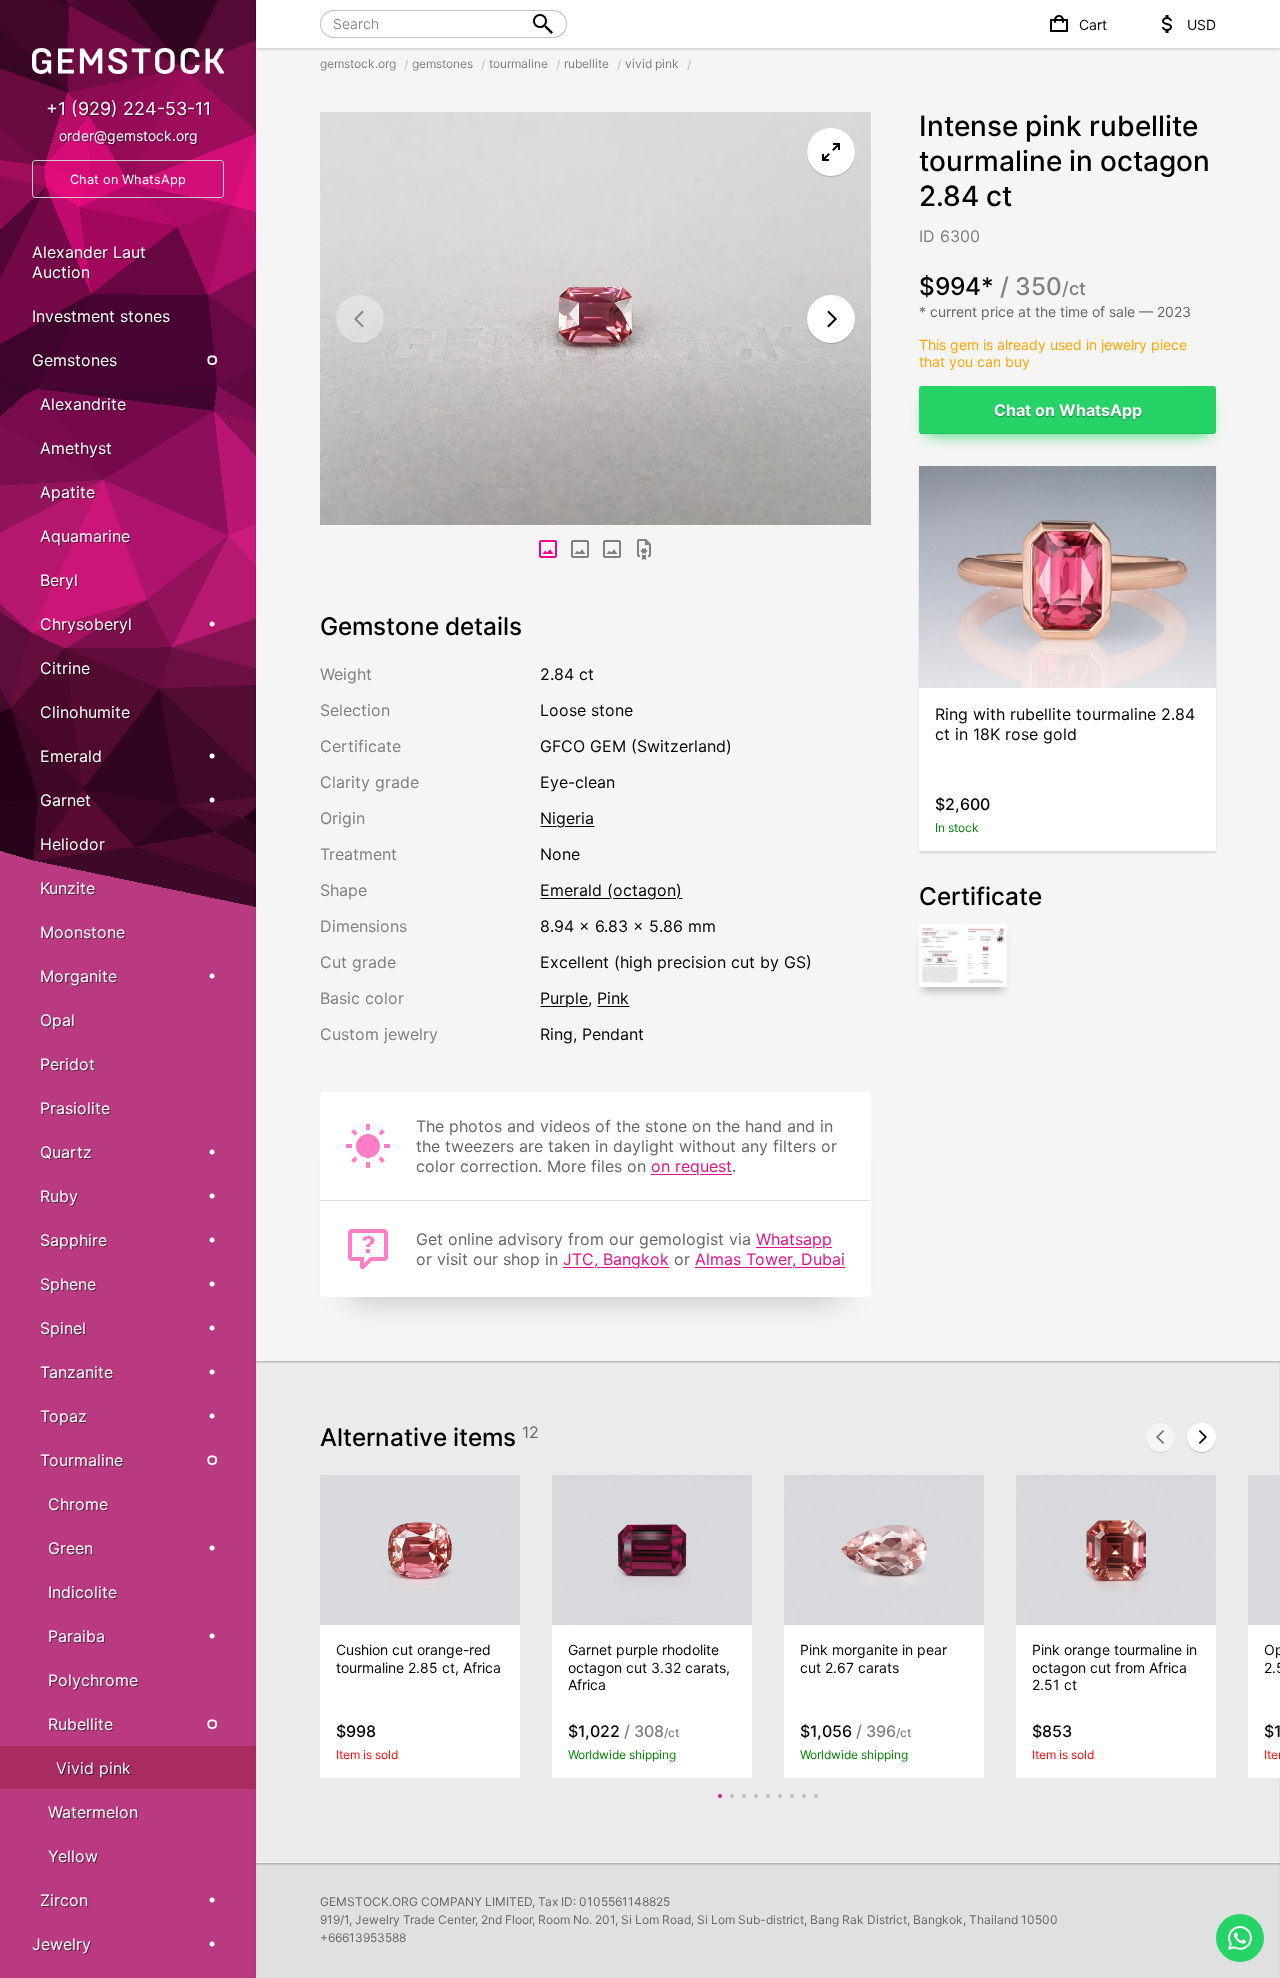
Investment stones (101, 316)
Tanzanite (76, 1372)
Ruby (59, 1196)
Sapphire (73, 1240)
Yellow (73, 1856)
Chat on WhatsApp (1068, 410)
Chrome (78, 1504)
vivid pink (652, 63)
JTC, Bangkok (616, 1259)
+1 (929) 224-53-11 (128, 108)
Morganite (78, 976)
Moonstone (82, 932)
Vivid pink (93, 1768)
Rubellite (80, 1724)
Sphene (68, 1284)
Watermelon (93, 1812)
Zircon (64, 1900)
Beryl (59, 580)
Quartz (66, 1152)
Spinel (63, 1328)
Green (70, 1548)
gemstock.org (358, 63)
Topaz (63, 1416)
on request (691, 1166)
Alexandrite (83, 404)
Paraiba (76, 1636)
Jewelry (61, 1944)
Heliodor (72, 844)
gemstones (442, 63)
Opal (57, 1020)
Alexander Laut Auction (89, 262)
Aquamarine (85, 536)
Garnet (65, 800)
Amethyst (76, 448)
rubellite (586, 63)
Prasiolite (75, 1108)
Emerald (71, 756)
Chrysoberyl (86, 624)
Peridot (67, 1064)
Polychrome (93, 1680)
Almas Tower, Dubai (770, 1259)
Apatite (67, 492)
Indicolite (82, 1592)
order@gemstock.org (128, 135)
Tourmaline (81, 1460)
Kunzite (67, 888)
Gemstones (74, 360)
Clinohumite (85, 712)
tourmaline (518, 63)
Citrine (65, 668)
